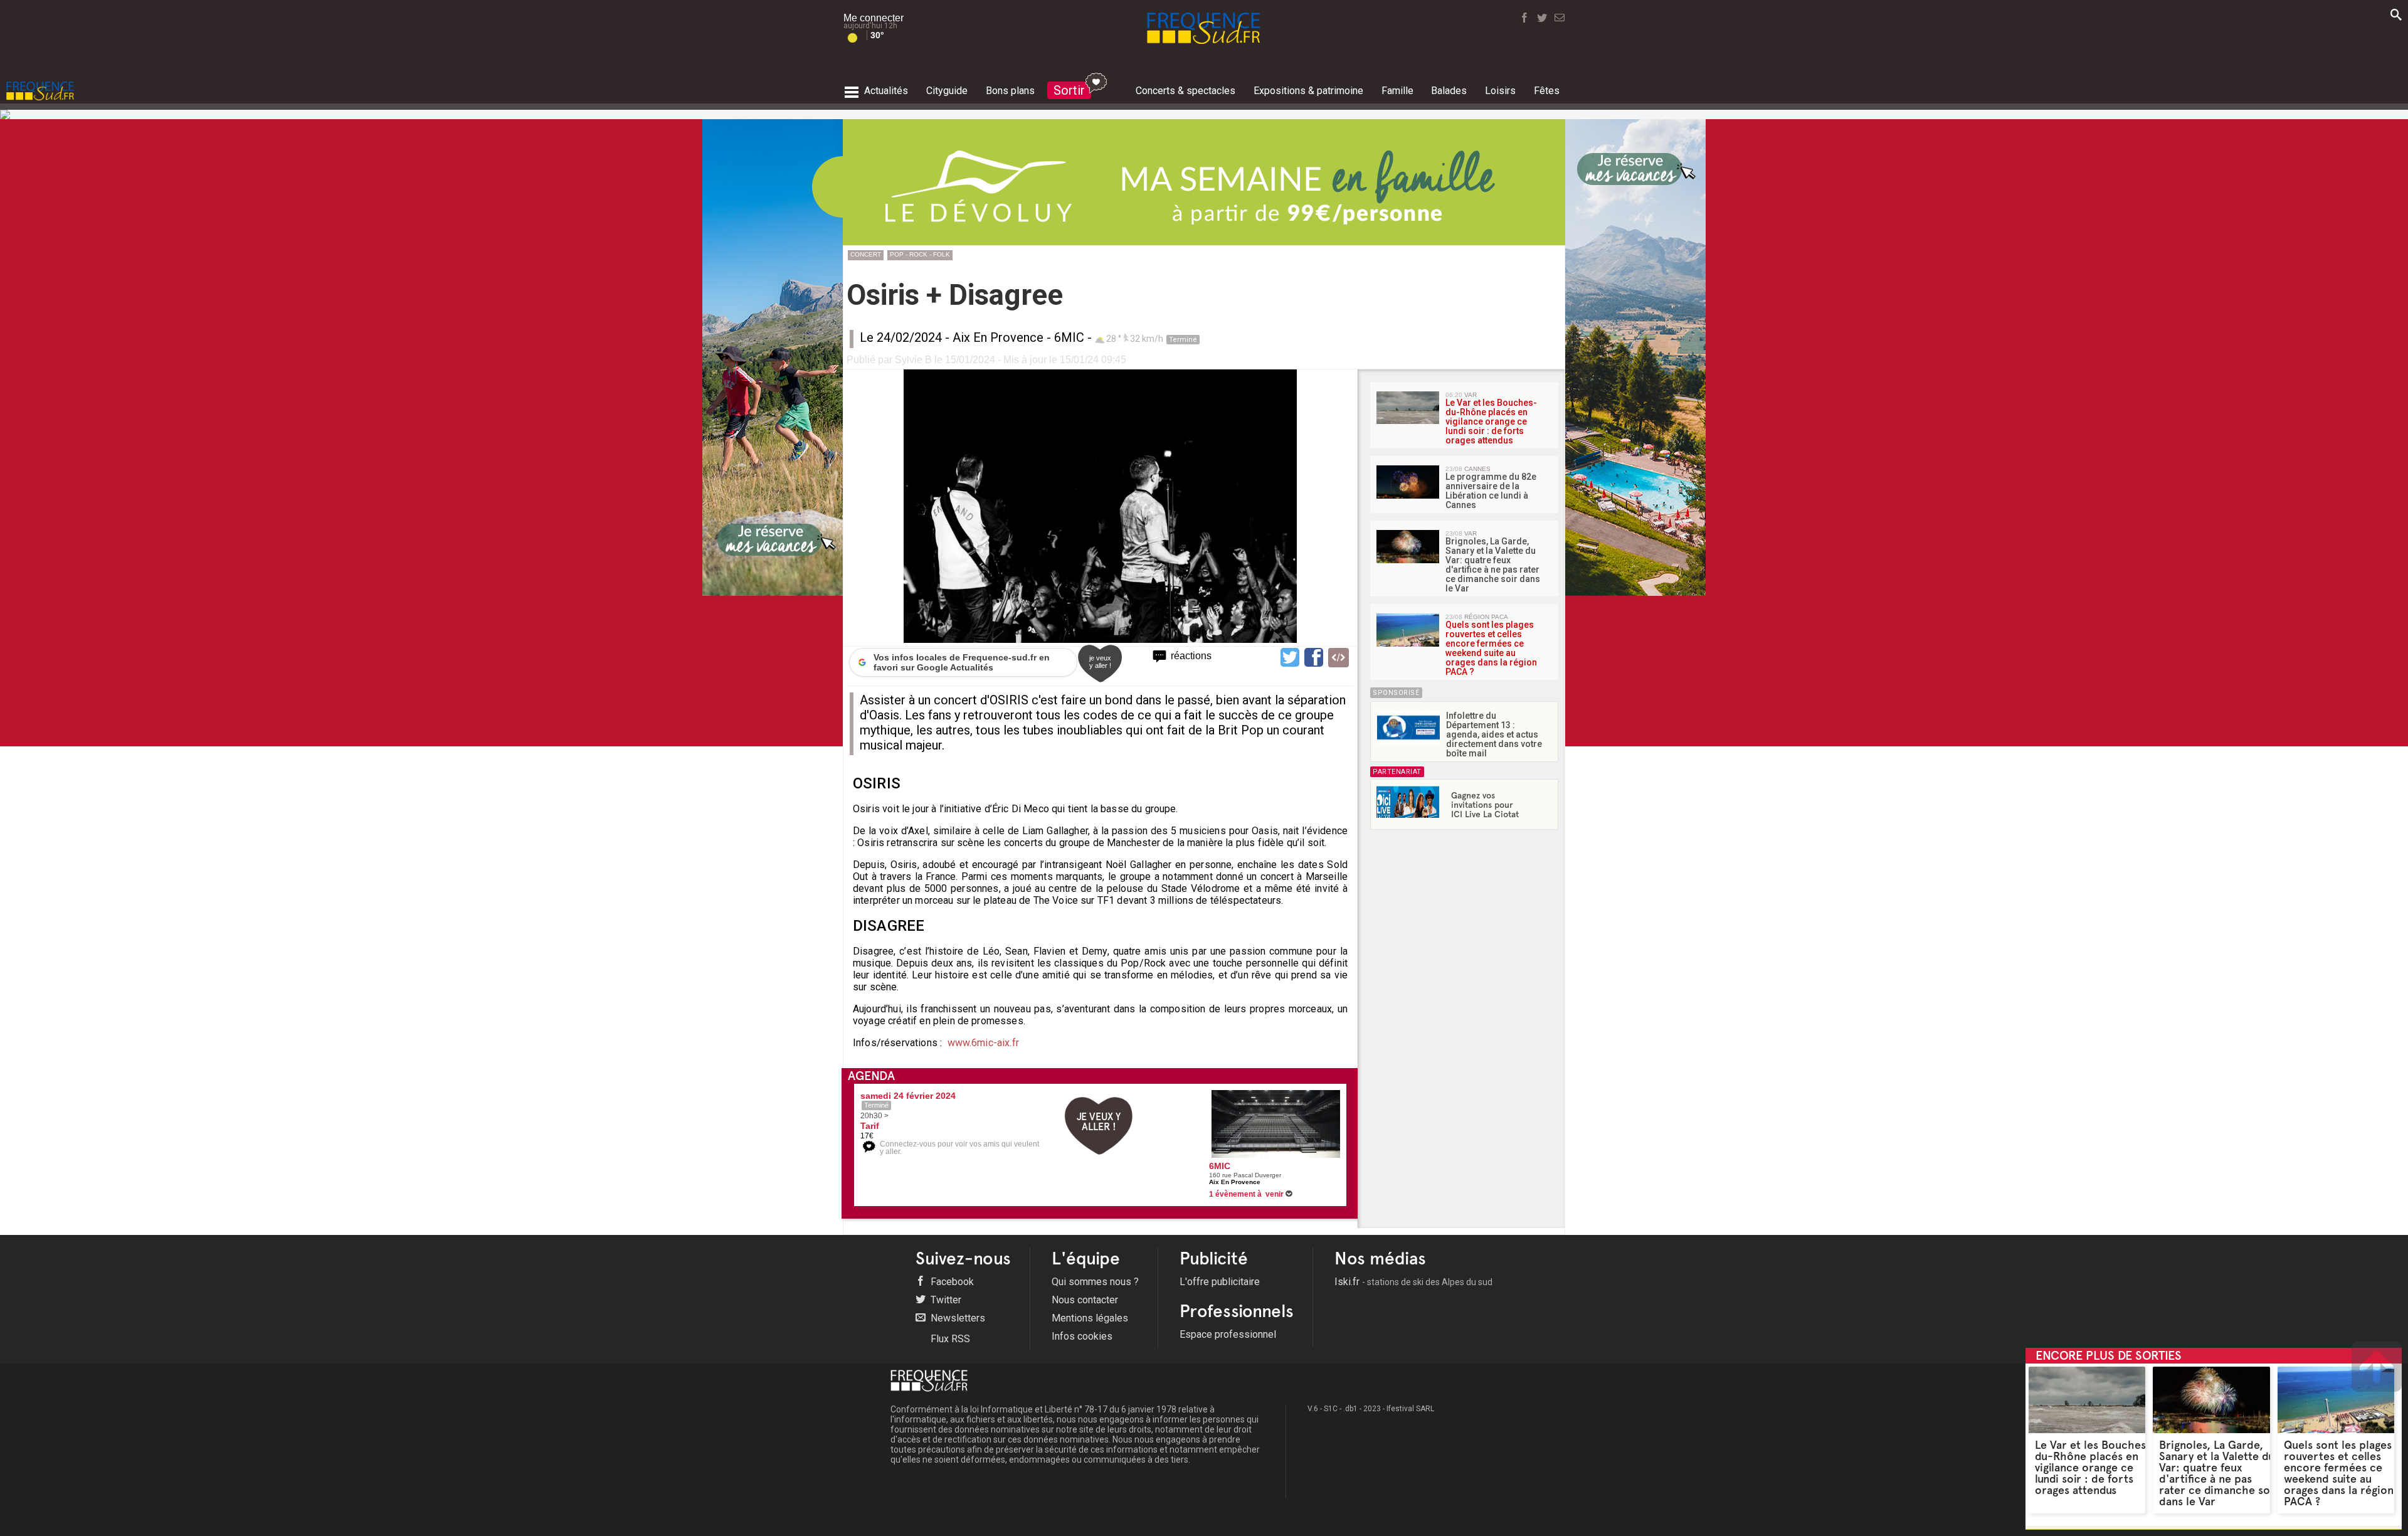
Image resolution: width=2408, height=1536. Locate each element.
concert (866, 254)
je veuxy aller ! (1100, 662)
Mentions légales (1090, 1318)
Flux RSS (949, 1339)
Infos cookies (1082, 1336)
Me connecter (874, 18)
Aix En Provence (998, 337)
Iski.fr (1413, 1282)
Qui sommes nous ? (1095, 1282)
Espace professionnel (1228, 1334)
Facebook (951, 1282)
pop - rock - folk (920, 254)
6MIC (1069, 337)
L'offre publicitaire (1220, 1282)
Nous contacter (1085, 1300)
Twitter (945, 1300)
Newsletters (957, 1318)
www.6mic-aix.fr (983, 1043)
